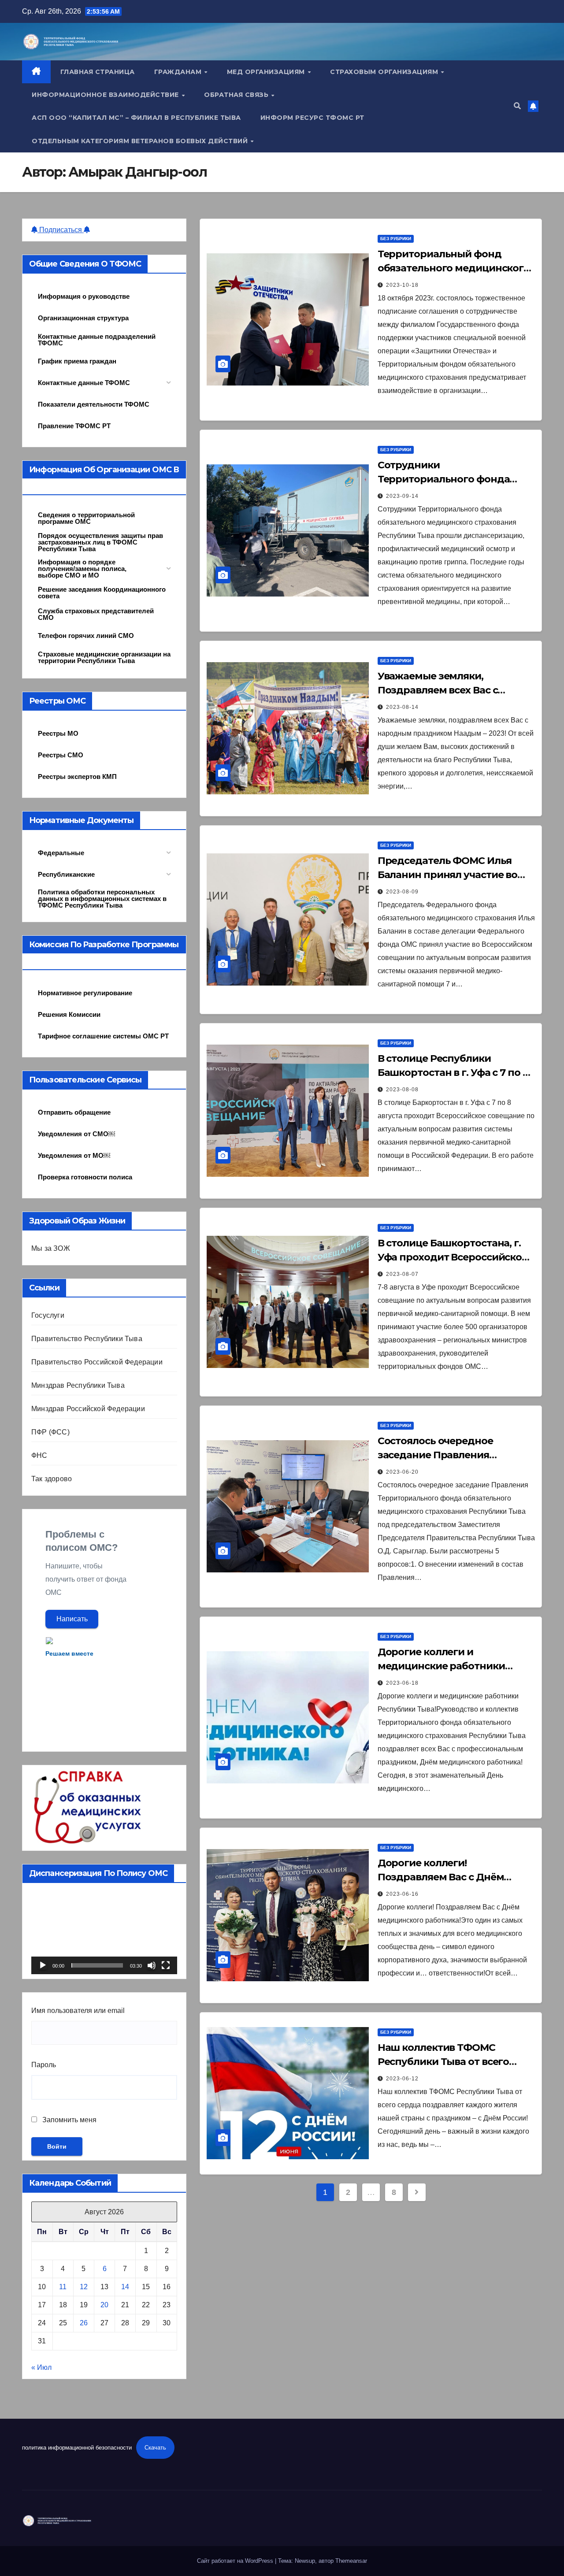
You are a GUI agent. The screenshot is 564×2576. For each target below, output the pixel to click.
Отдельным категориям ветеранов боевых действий (141, 141)
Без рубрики (396, 239)
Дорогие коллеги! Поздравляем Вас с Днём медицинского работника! (444, 1877)
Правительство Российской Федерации (97, 1362)
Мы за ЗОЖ (51, 1248)
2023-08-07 (402, 1274)
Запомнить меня (69, 2120)
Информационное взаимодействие (106, 95)
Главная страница (98, 72)
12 (84, 2287)
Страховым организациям (385, 72)
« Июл (41, 2367)
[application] (104, 1933)
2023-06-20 (402, 1472)
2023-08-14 (402, 707)
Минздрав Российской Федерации (88, 1409)
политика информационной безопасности (77, 2448)
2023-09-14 (402, 496)
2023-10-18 (402, 285)
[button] (517, 106)
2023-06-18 (402, 1683)
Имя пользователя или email (78, 2011)
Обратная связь (237, 95)
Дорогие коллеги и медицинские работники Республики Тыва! (441, 1666)
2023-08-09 (402, 892)
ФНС (39, 1455)
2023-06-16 (402, 1894)
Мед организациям (267, 72)
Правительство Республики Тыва (87, 1339)
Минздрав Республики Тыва (78, 1385)
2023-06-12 (402, 2079)
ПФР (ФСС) (50, 1432)
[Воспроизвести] (43, 1965)
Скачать (155, 2448)
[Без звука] (152, 1965)
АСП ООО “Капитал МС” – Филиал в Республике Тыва (136, 118)
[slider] (97, 1965)
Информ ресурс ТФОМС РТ (312, 118)
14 (125, 2287)
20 (104, 2305)
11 (63, 2287)
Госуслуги (48, 1315)
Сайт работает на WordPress (236, 2561)
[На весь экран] (166, 1965)
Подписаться (61, 230)
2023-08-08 (402, 1090)
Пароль (44, 2065)
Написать (72, 1619)
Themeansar (351, 2561)
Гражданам (179, 72)
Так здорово (52, 1479)
